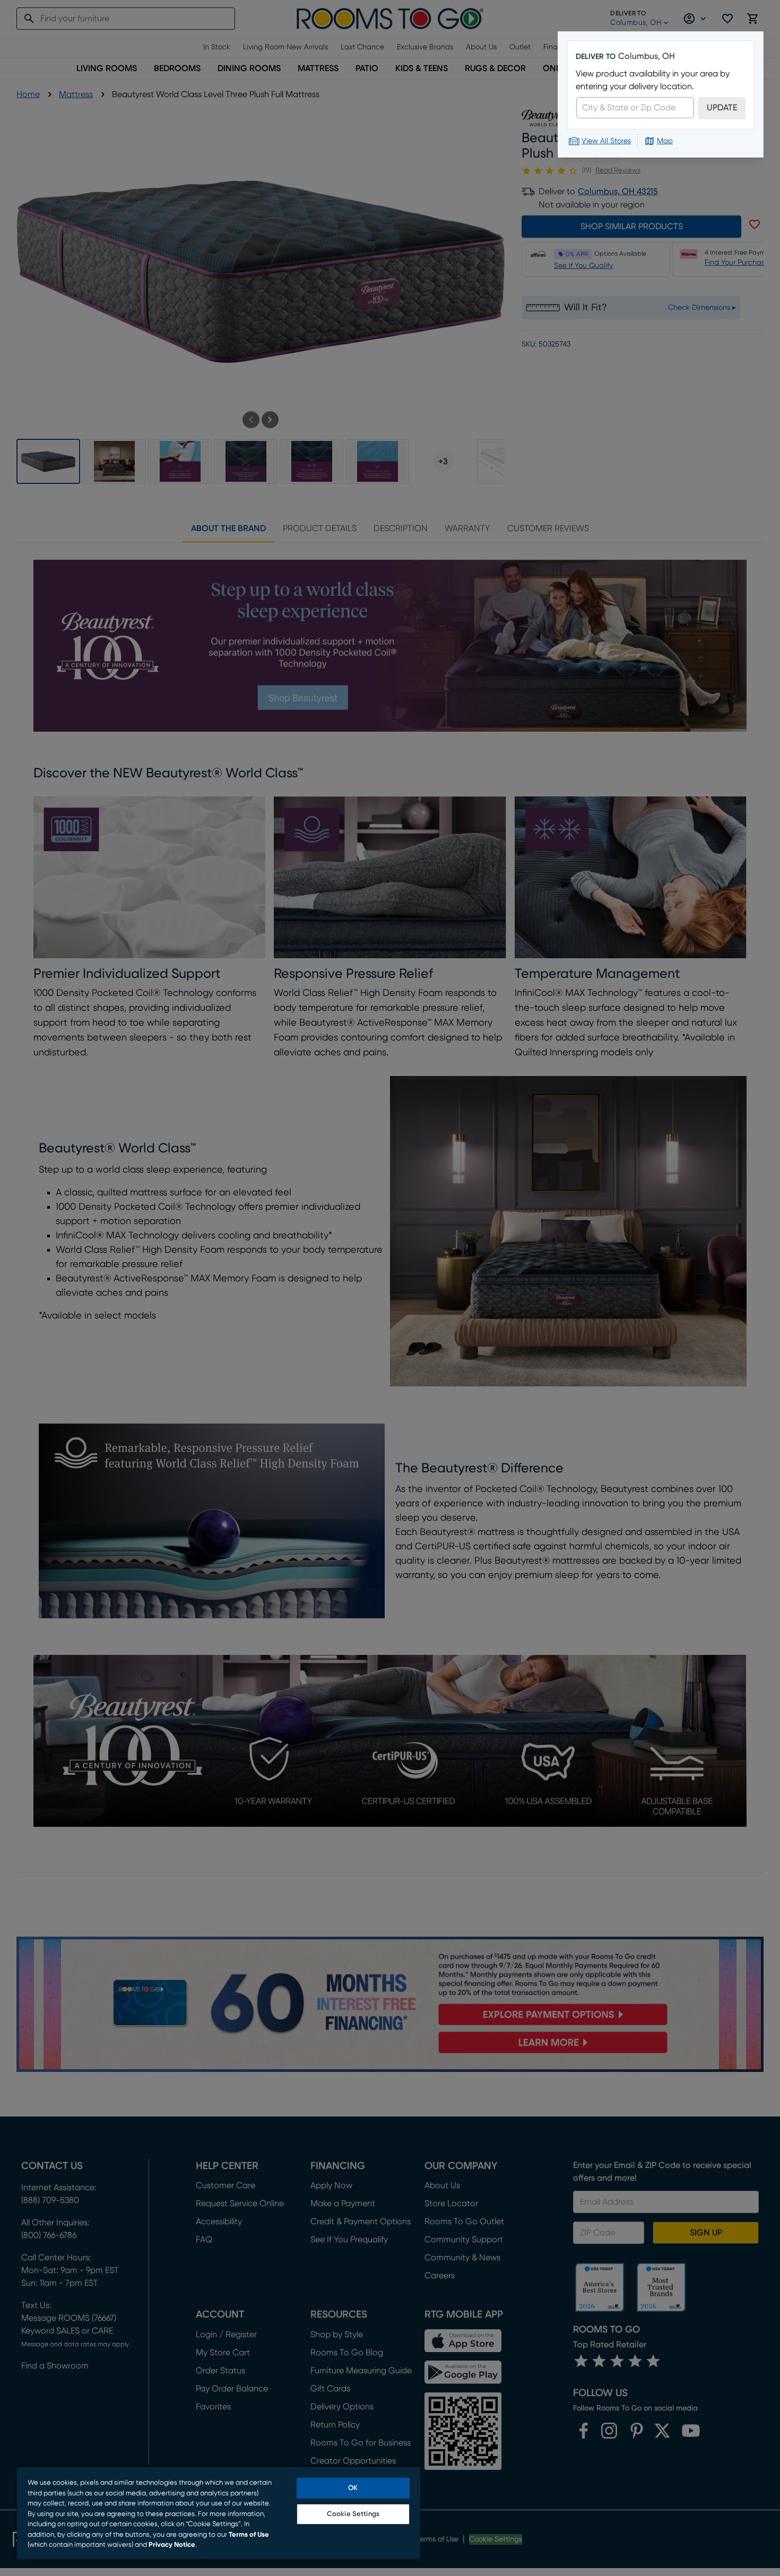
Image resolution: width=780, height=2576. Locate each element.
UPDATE (722, 108)
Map (665, 141)
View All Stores (606, 141)
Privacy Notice (172, 2545)
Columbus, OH (647, 56)
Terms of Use (249, 2535)
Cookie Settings (353, 2514)
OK (353, 2488)
